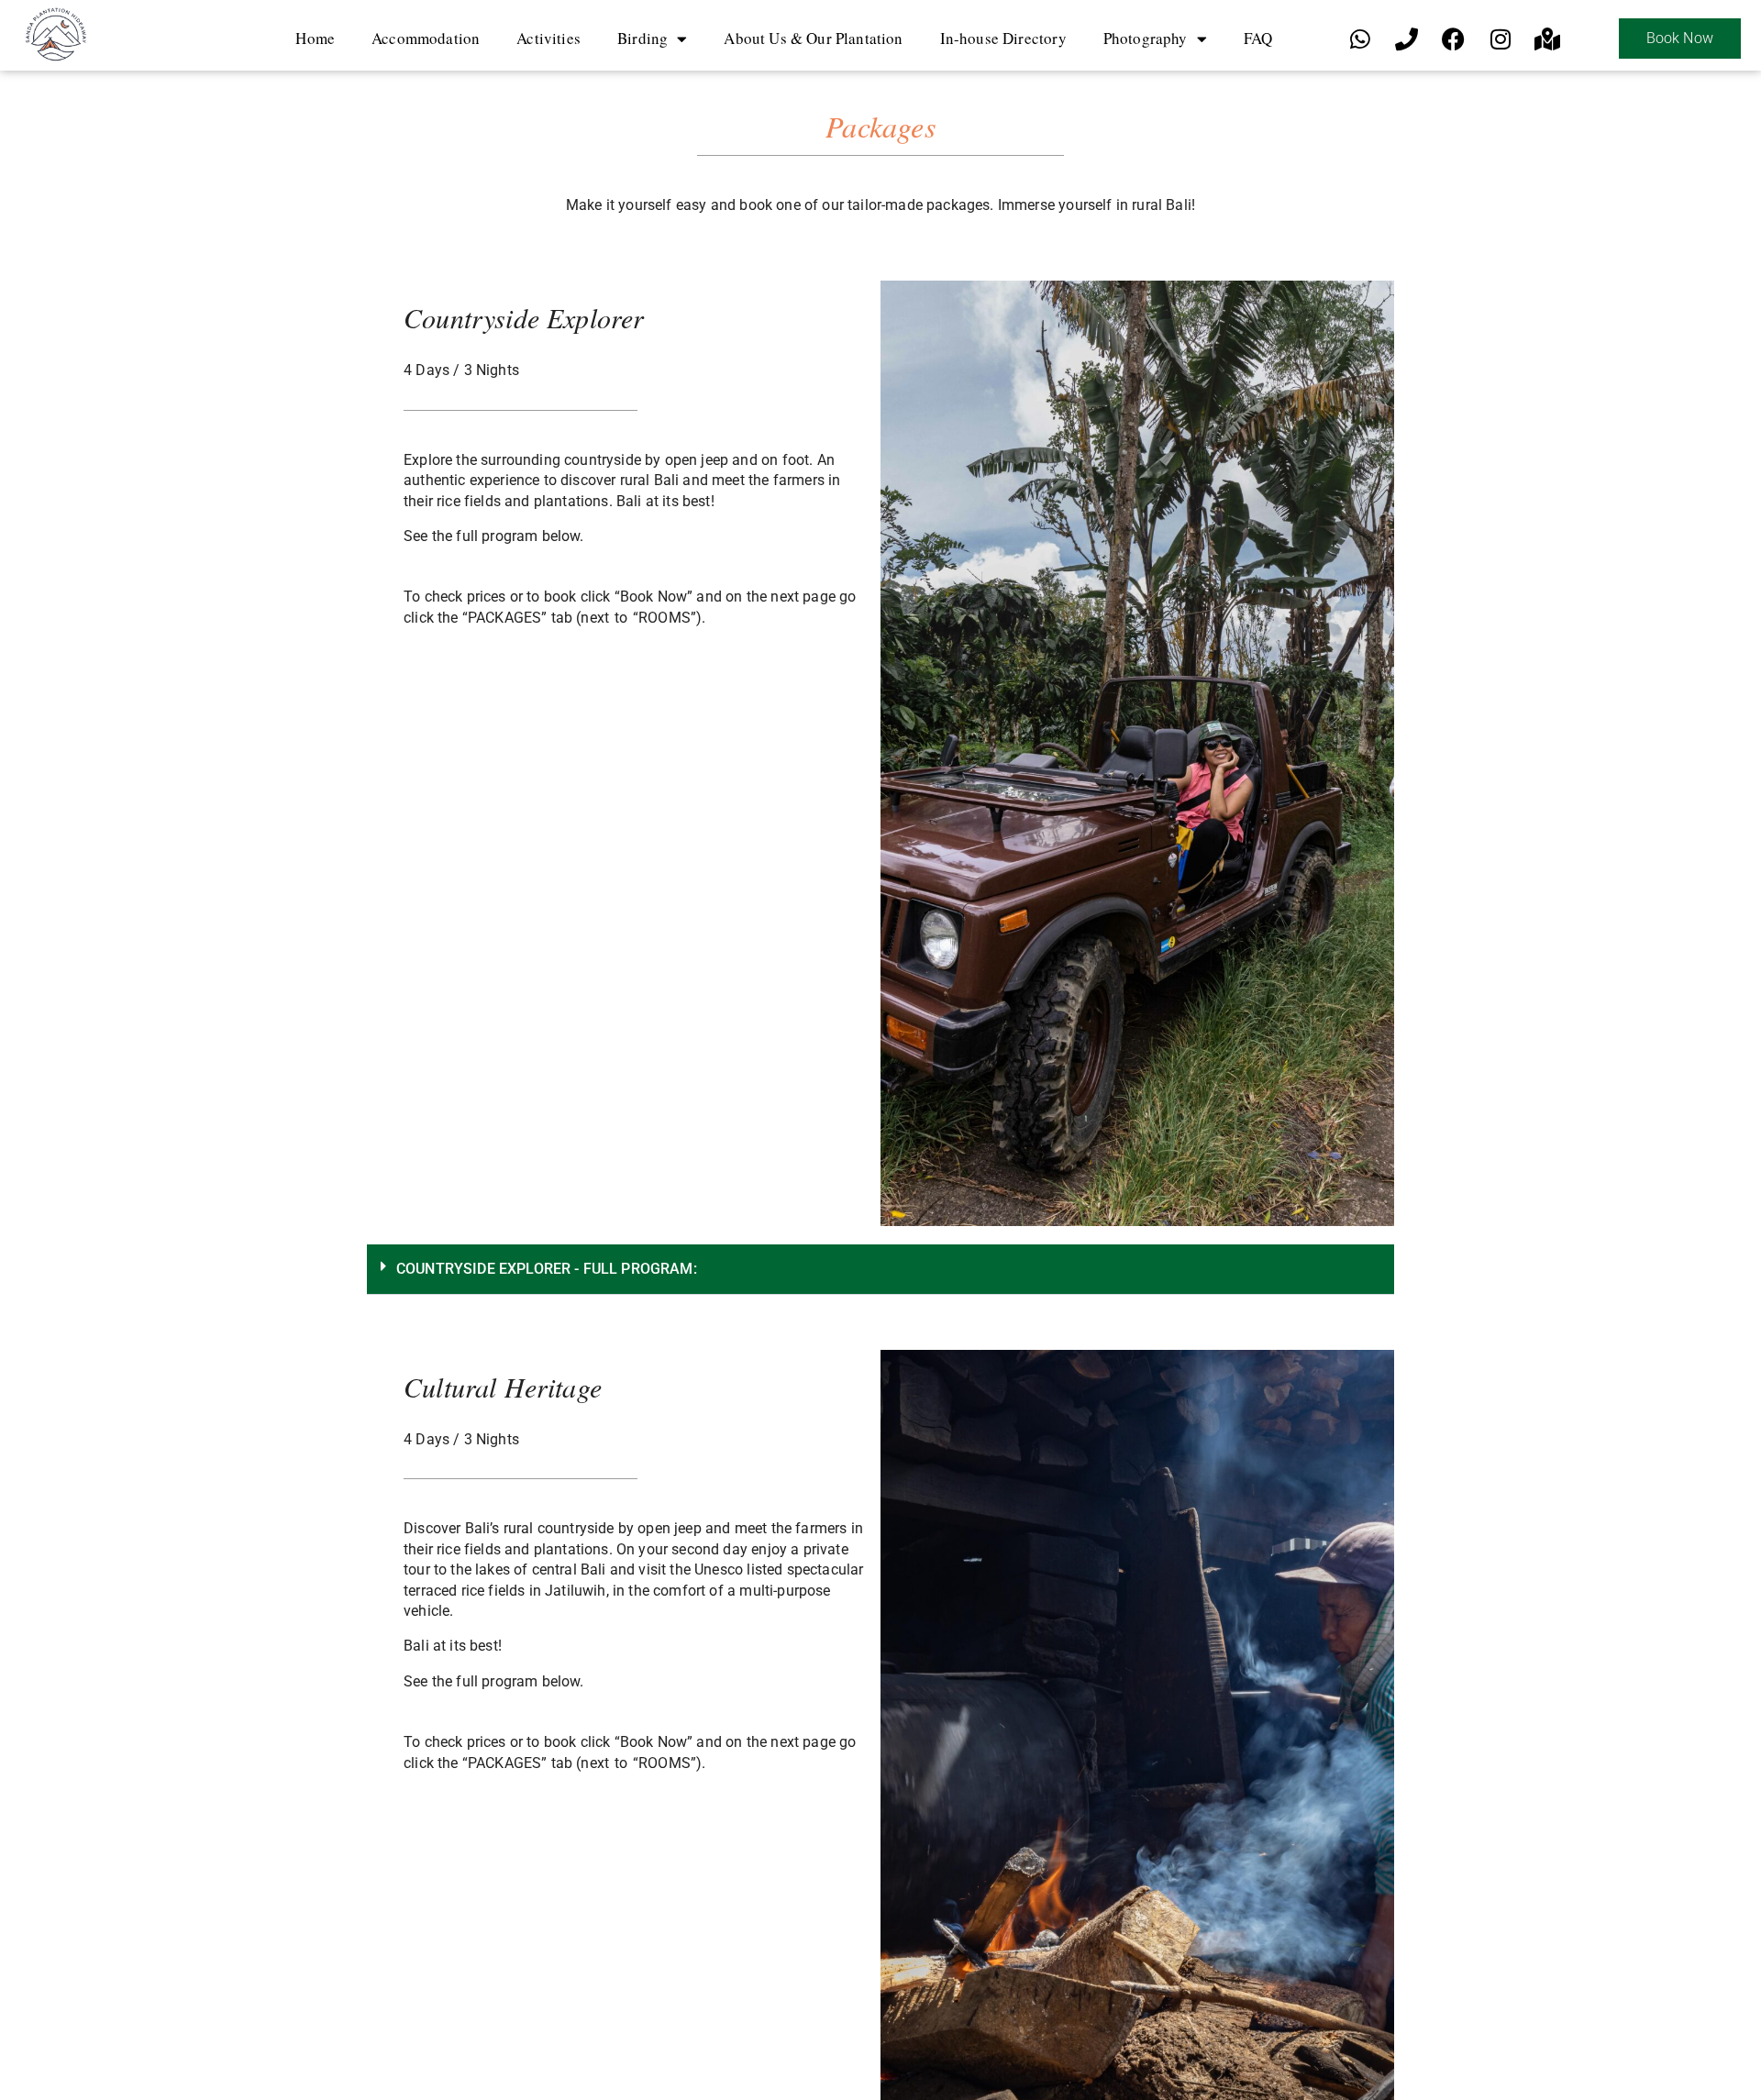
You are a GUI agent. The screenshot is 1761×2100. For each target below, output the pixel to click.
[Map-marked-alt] (1547, 39)
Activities (548, 38)
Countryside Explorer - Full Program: (547, 1269)
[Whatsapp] (1360, 39)
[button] (880, 1270)
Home (315, 38)
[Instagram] (1501, 39)
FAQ (1258, 38)
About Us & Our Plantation (813, 38)
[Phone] (1407, 39)
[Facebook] (1454, 39)
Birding (642, 38)
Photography (1146, 38)
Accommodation (426, 38)
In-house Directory (1003, 38)
